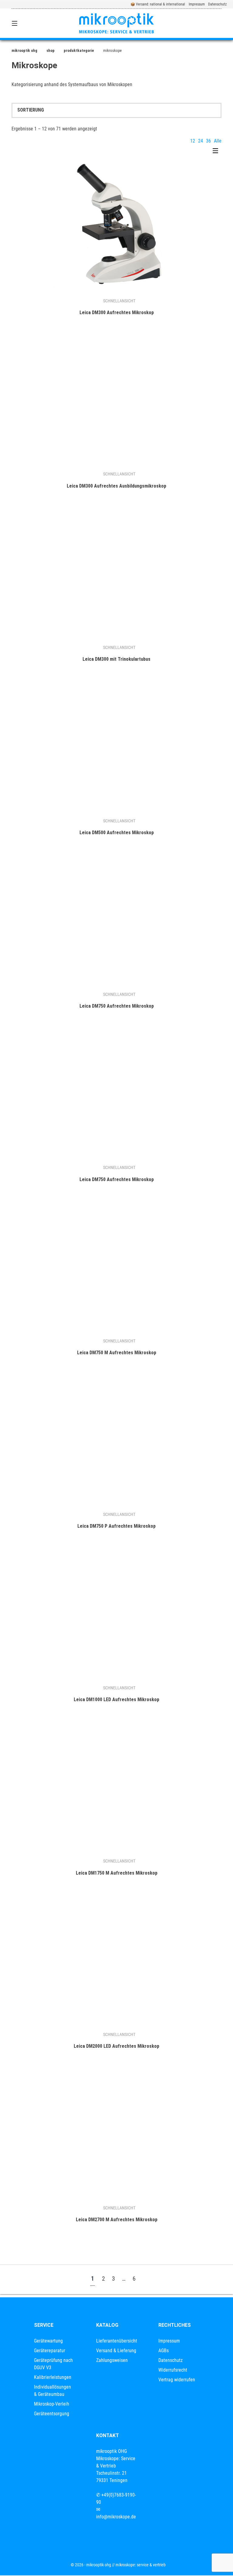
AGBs (164, 2351)
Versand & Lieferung (116, 2351)
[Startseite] (116, 23)
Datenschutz (217, 4)
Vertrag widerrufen (177, 2380)
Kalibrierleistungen (53, 2377)
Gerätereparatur (50, 2351)
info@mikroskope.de (116, 2517)
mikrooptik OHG (24, 50)
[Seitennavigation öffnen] (25, 23)
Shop (51, 50)
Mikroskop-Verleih (52, 2404)
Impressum (197, 4)
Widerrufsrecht (173, 2370)
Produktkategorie (79, 50)
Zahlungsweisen (112, 2360)
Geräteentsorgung (52, 2414)
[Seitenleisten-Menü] (217, 152)
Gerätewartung (48, 2341)
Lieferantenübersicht (117, 2341)
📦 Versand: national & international (158, 4)
